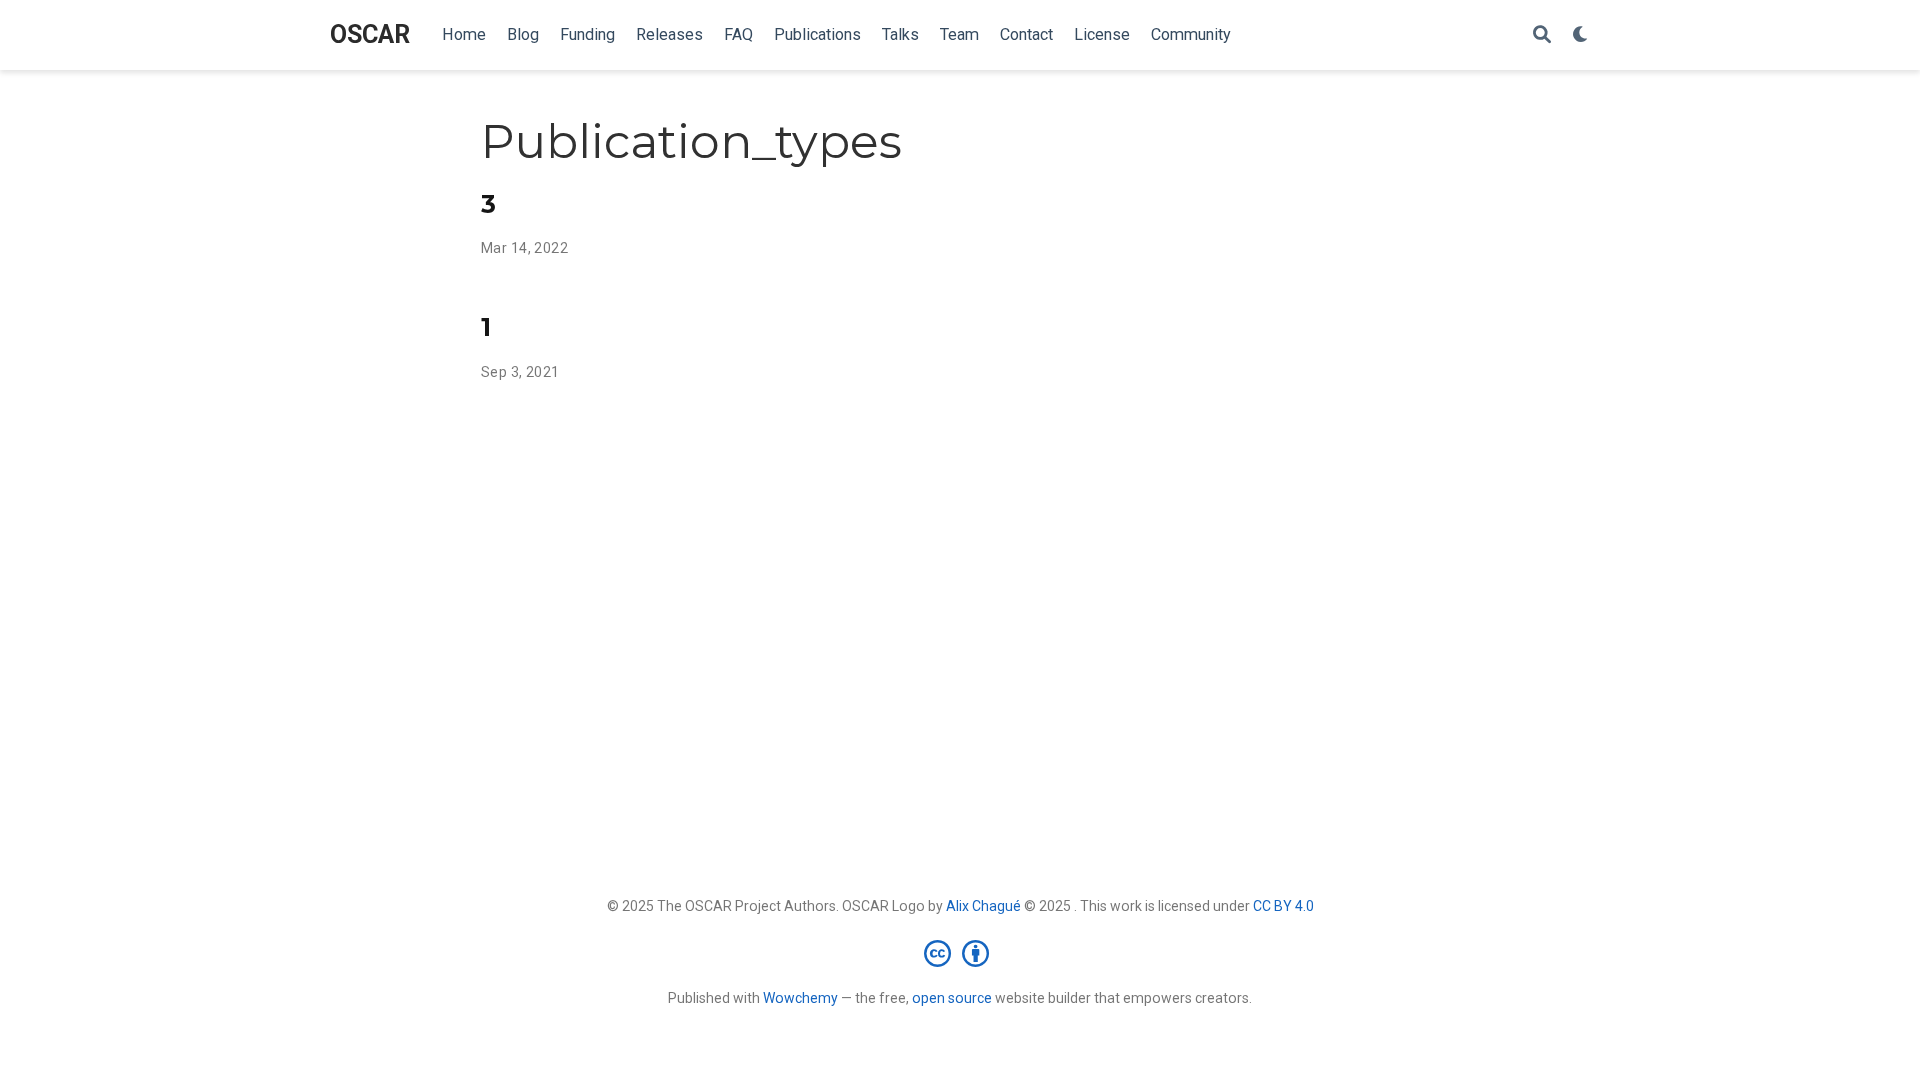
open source (952, 998)
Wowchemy (800, 998)
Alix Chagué (983, 906)
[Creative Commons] (960, 953)
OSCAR (370, 34)
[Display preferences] (1581, 35)
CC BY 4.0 (1283, 906)
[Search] (1542, 35)
